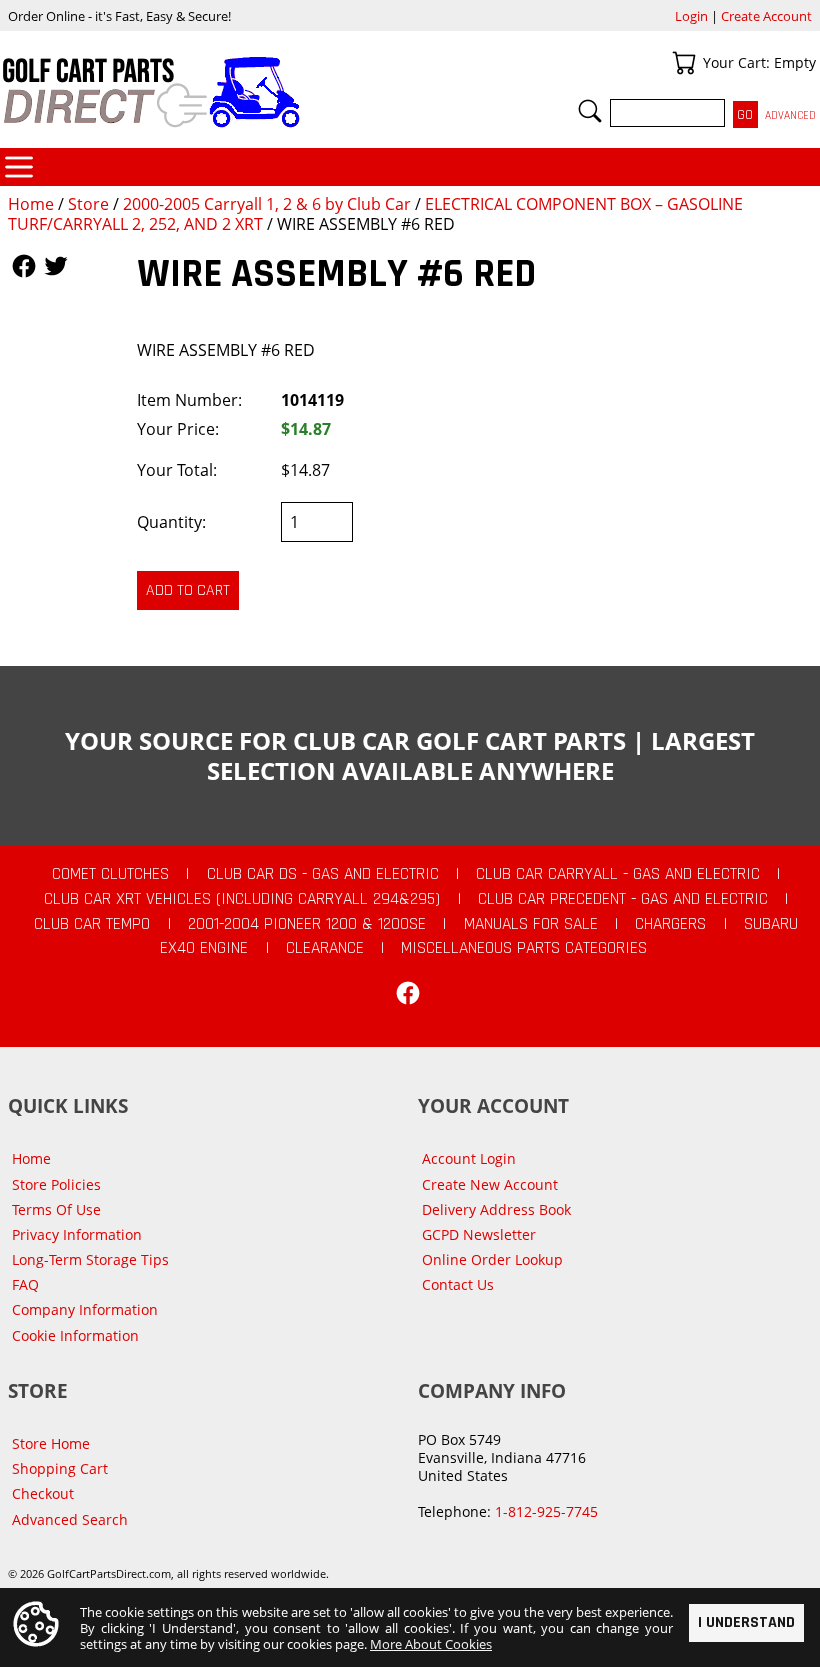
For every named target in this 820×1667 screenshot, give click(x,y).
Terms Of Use (56, 1209)
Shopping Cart (60, 1468)
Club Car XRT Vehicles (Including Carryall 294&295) (242, 899)
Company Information (85, 1309)
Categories (19, 167)
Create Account (766, 16)
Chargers (670, 924)
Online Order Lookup (492, 1259)
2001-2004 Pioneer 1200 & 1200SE (307, 924)
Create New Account (490, 1184)
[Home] (205, 92)
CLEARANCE (325, 948)
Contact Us (458, 1284)
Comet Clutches (110, 874)
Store (88, 204)
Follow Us (24, 266)
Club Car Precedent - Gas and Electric (623, 899)
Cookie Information (75, 1335)
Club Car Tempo (92, 924)
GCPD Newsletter (479, 1234)
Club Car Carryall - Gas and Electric (618, 874)
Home (31, 204)
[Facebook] (408, 993)
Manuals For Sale (531, 924)
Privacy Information (77, 1234)
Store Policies (56, 1184)
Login (691, 16)
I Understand (746, 1622)
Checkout (43, 1493)
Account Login (469, 1158)
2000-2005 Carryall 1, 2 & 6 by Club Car (267, 204)
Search (590, 111)
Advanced (790, 115)
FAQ (25, 1284)
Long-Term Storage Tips (90, 1259)
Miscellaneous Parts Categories (524, 948)
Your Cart (684, 63)
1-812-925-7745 (546, 1511)
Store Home (51, 1443)
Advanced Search (70, 1519)
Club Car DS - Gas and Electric (323, 874)
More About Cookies (431, 1644)
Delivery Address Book (496, 1209)
